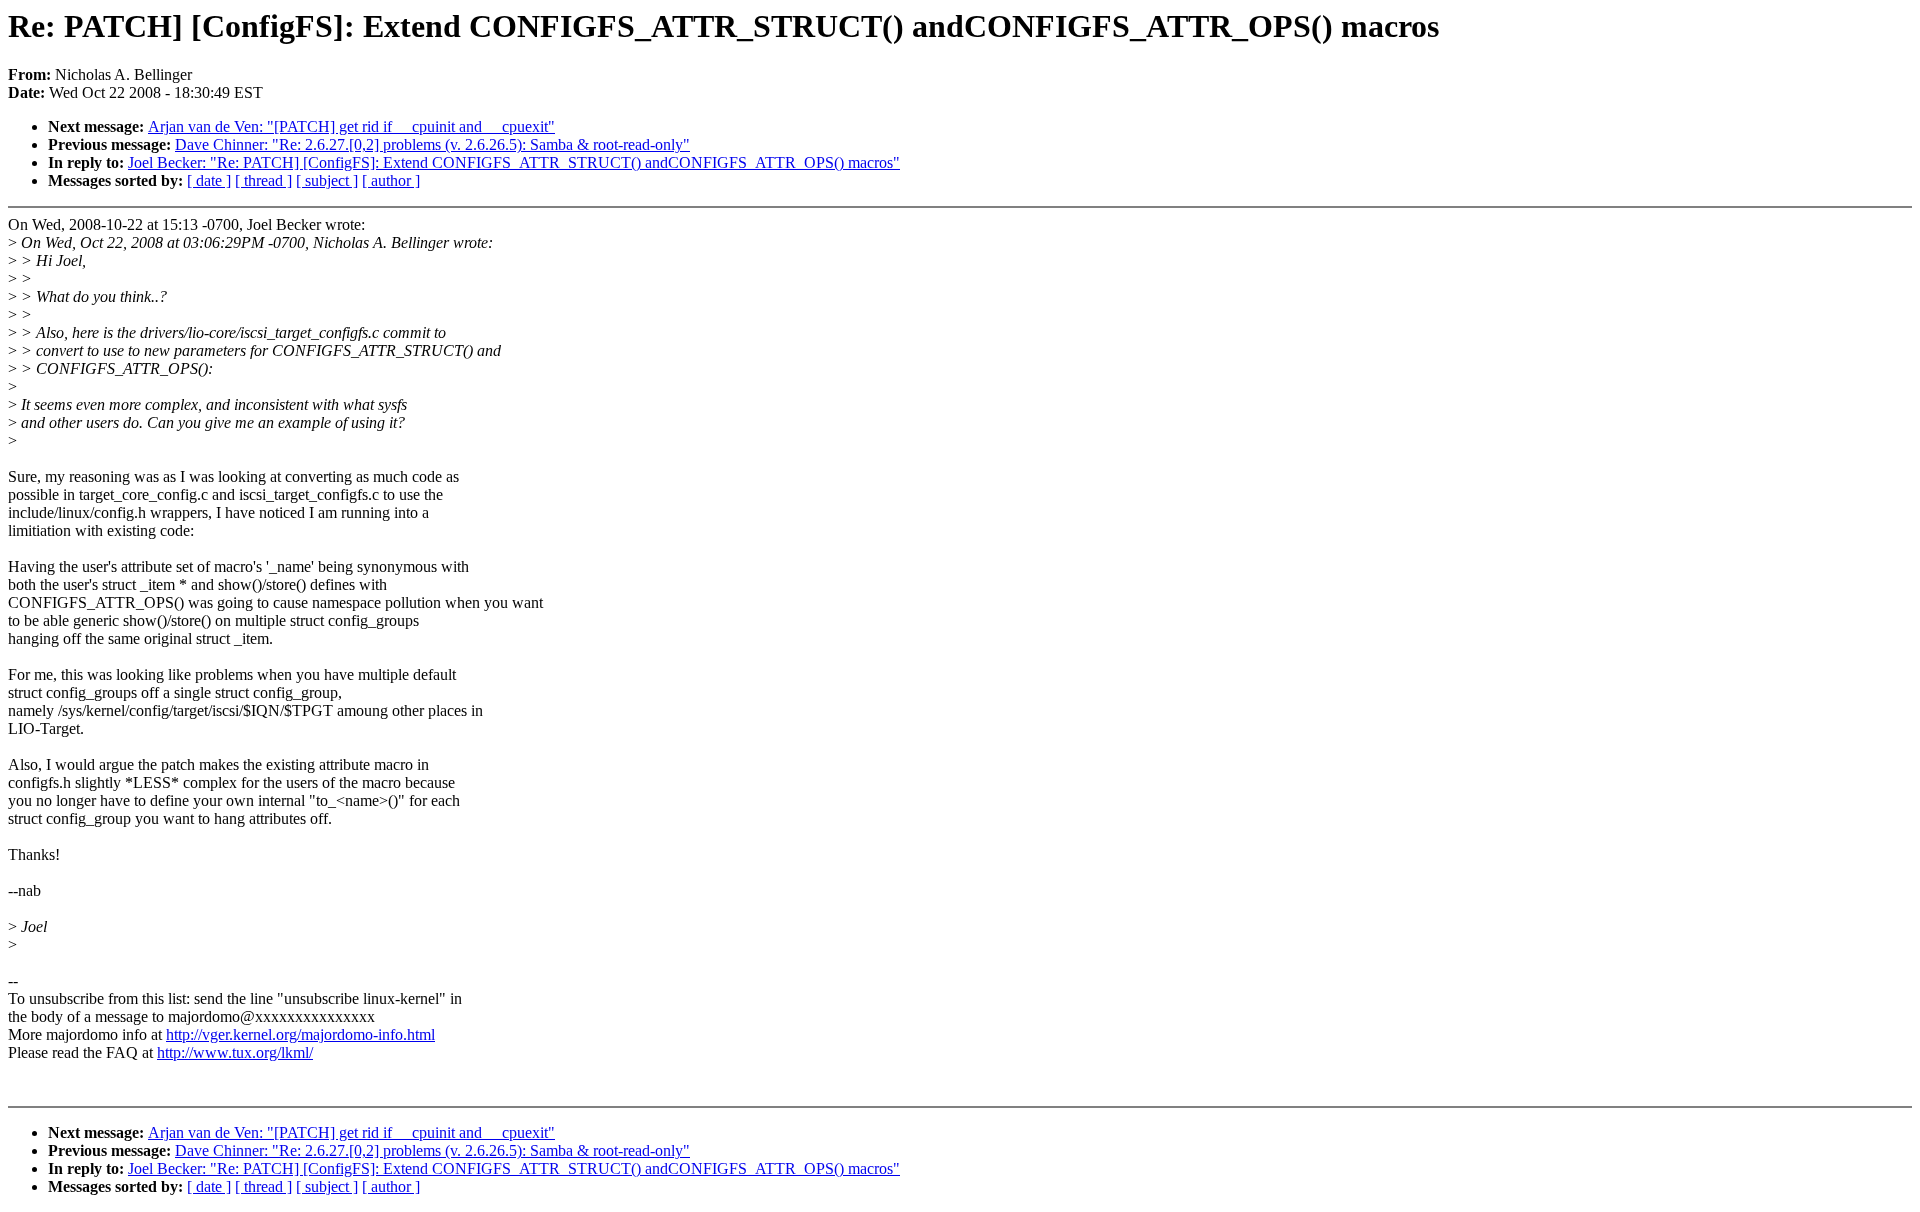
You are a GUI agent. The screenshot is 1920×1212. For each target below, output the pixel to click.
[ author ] (391, 180)
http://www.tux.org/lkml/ (235, 1052)
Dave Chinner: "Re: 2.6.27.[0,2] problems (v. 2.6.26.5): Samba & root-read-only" (432, 144)
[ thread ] (263, 180)
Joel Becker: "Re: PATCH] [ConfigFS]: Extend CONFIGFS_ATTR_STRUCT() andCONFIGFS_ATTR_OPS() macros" (514, 162)
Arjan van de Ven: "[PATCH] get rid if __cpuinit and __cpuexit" (351, 126)
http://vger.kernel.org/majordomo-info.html (300, 1034)
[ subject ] (327, 180)
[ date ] (209, 180)
